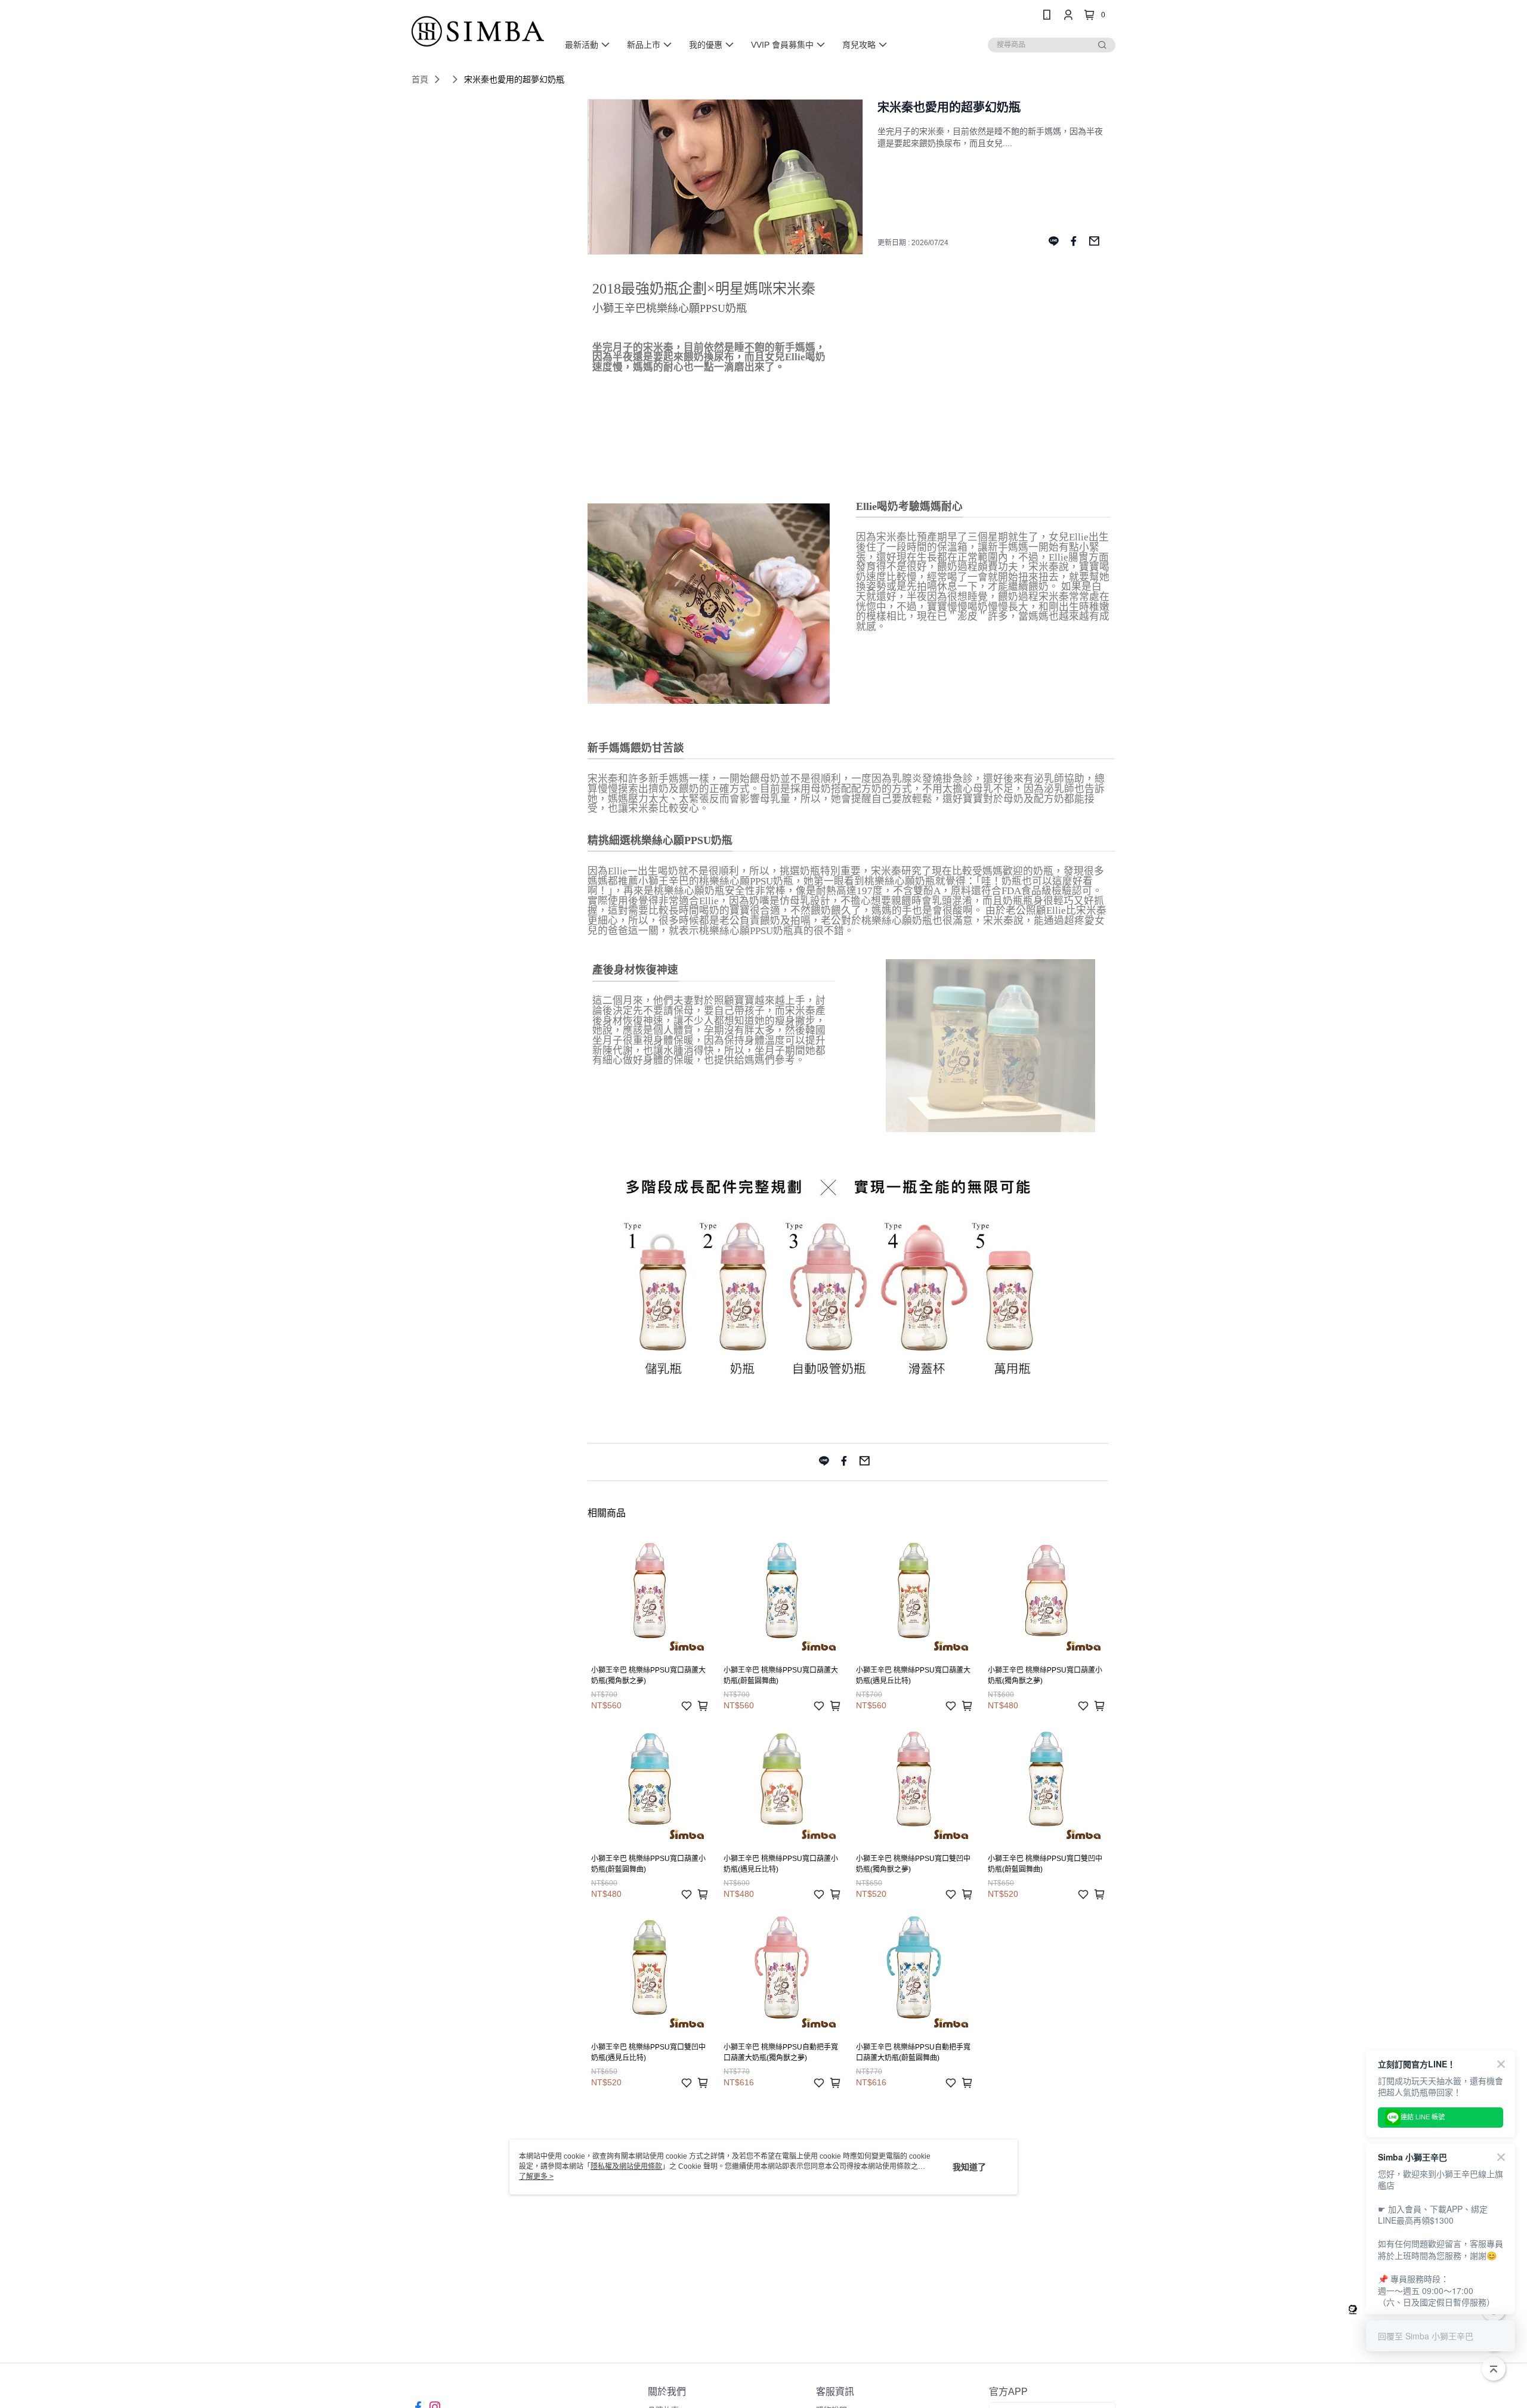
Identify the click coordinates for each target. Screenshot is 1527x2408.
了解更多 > (536, 2177)
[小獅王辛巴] (478, 31)
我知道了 (969, 2167)
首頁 (420, 79)
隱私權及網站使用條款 (626, 2166)
